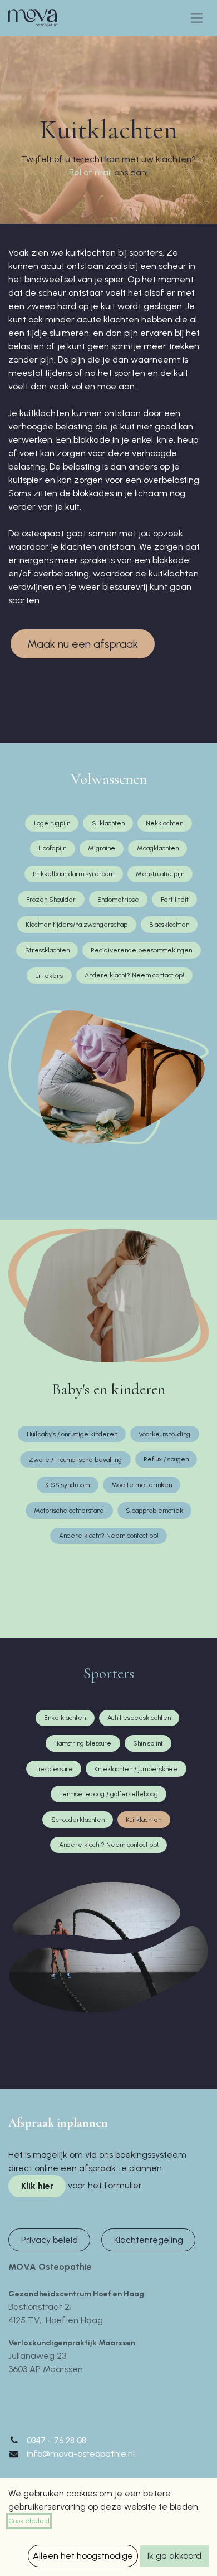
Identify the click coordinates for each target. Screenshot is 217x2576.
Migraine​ (102, 848)
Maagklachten (158, 848)
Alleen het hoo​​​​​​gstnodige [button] (83, 2556)
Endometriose (118, 900)
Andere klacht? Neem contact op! (134, 975)
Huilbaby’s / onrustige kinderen (72, 1434)
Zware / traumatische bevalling (75, 1460)
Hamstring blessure (83, 1743)
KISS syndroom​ (67, 1485)
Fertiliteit (175, 900)
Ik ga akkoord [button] (174, 2556)
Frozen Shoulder (51, 900)
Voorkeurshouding (164, 1434)
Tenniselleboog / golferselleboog (108, 1794)
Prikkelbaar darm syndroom (73, 874)
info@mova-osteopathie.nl (81, 2454)
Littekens (49, 976)
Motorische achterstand (69, 1511)
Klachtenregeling (149, 2240)
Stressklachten (47, 950)
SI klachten (108, 823)
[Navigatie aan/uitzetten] (197, 18)
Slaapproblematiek (154, 1511)
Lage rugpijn (52, 823)
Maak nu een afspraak (83, 644)
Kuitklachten (144, 1820)
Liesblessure (54, 1769)
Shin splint (148, 1743)
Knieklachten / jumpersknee (136, 1769)
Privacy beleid (50, 2240)
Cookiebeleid (29, 2521)
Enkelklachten (65, 1718)
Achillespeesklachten (139, 1718)
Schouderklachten (78, 1820)
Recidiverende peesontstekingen (141, 950)
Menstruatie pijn (160, 874)
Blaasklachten (169, 925)
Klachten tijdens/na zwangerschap (77, 925)
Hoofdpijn (52, 848)
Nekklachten (164, 823)
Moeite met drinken (142, 1485)
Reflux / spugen (166, 1459)
